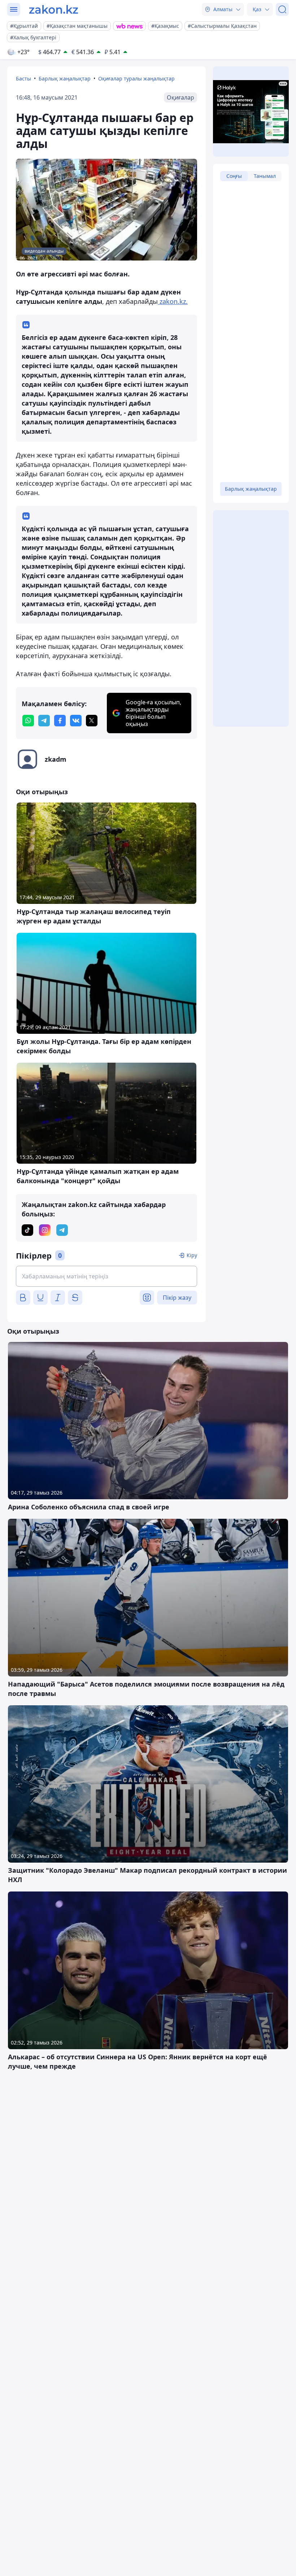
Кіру (192, 1255)
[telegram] (44, 721)
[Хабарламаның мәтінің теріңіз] (106, 1276)
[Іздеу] (282, 9)
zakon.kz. (173, 301)
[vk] (76, 721)
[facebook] (60, 721)
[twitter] (92, 721)
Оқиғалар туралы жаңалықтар (136, 78)
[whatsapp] (28, 721)
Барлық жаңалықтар (65, 78)
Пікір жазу (177, 1298)
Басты (23, 78)
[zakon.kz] (54, 9)
